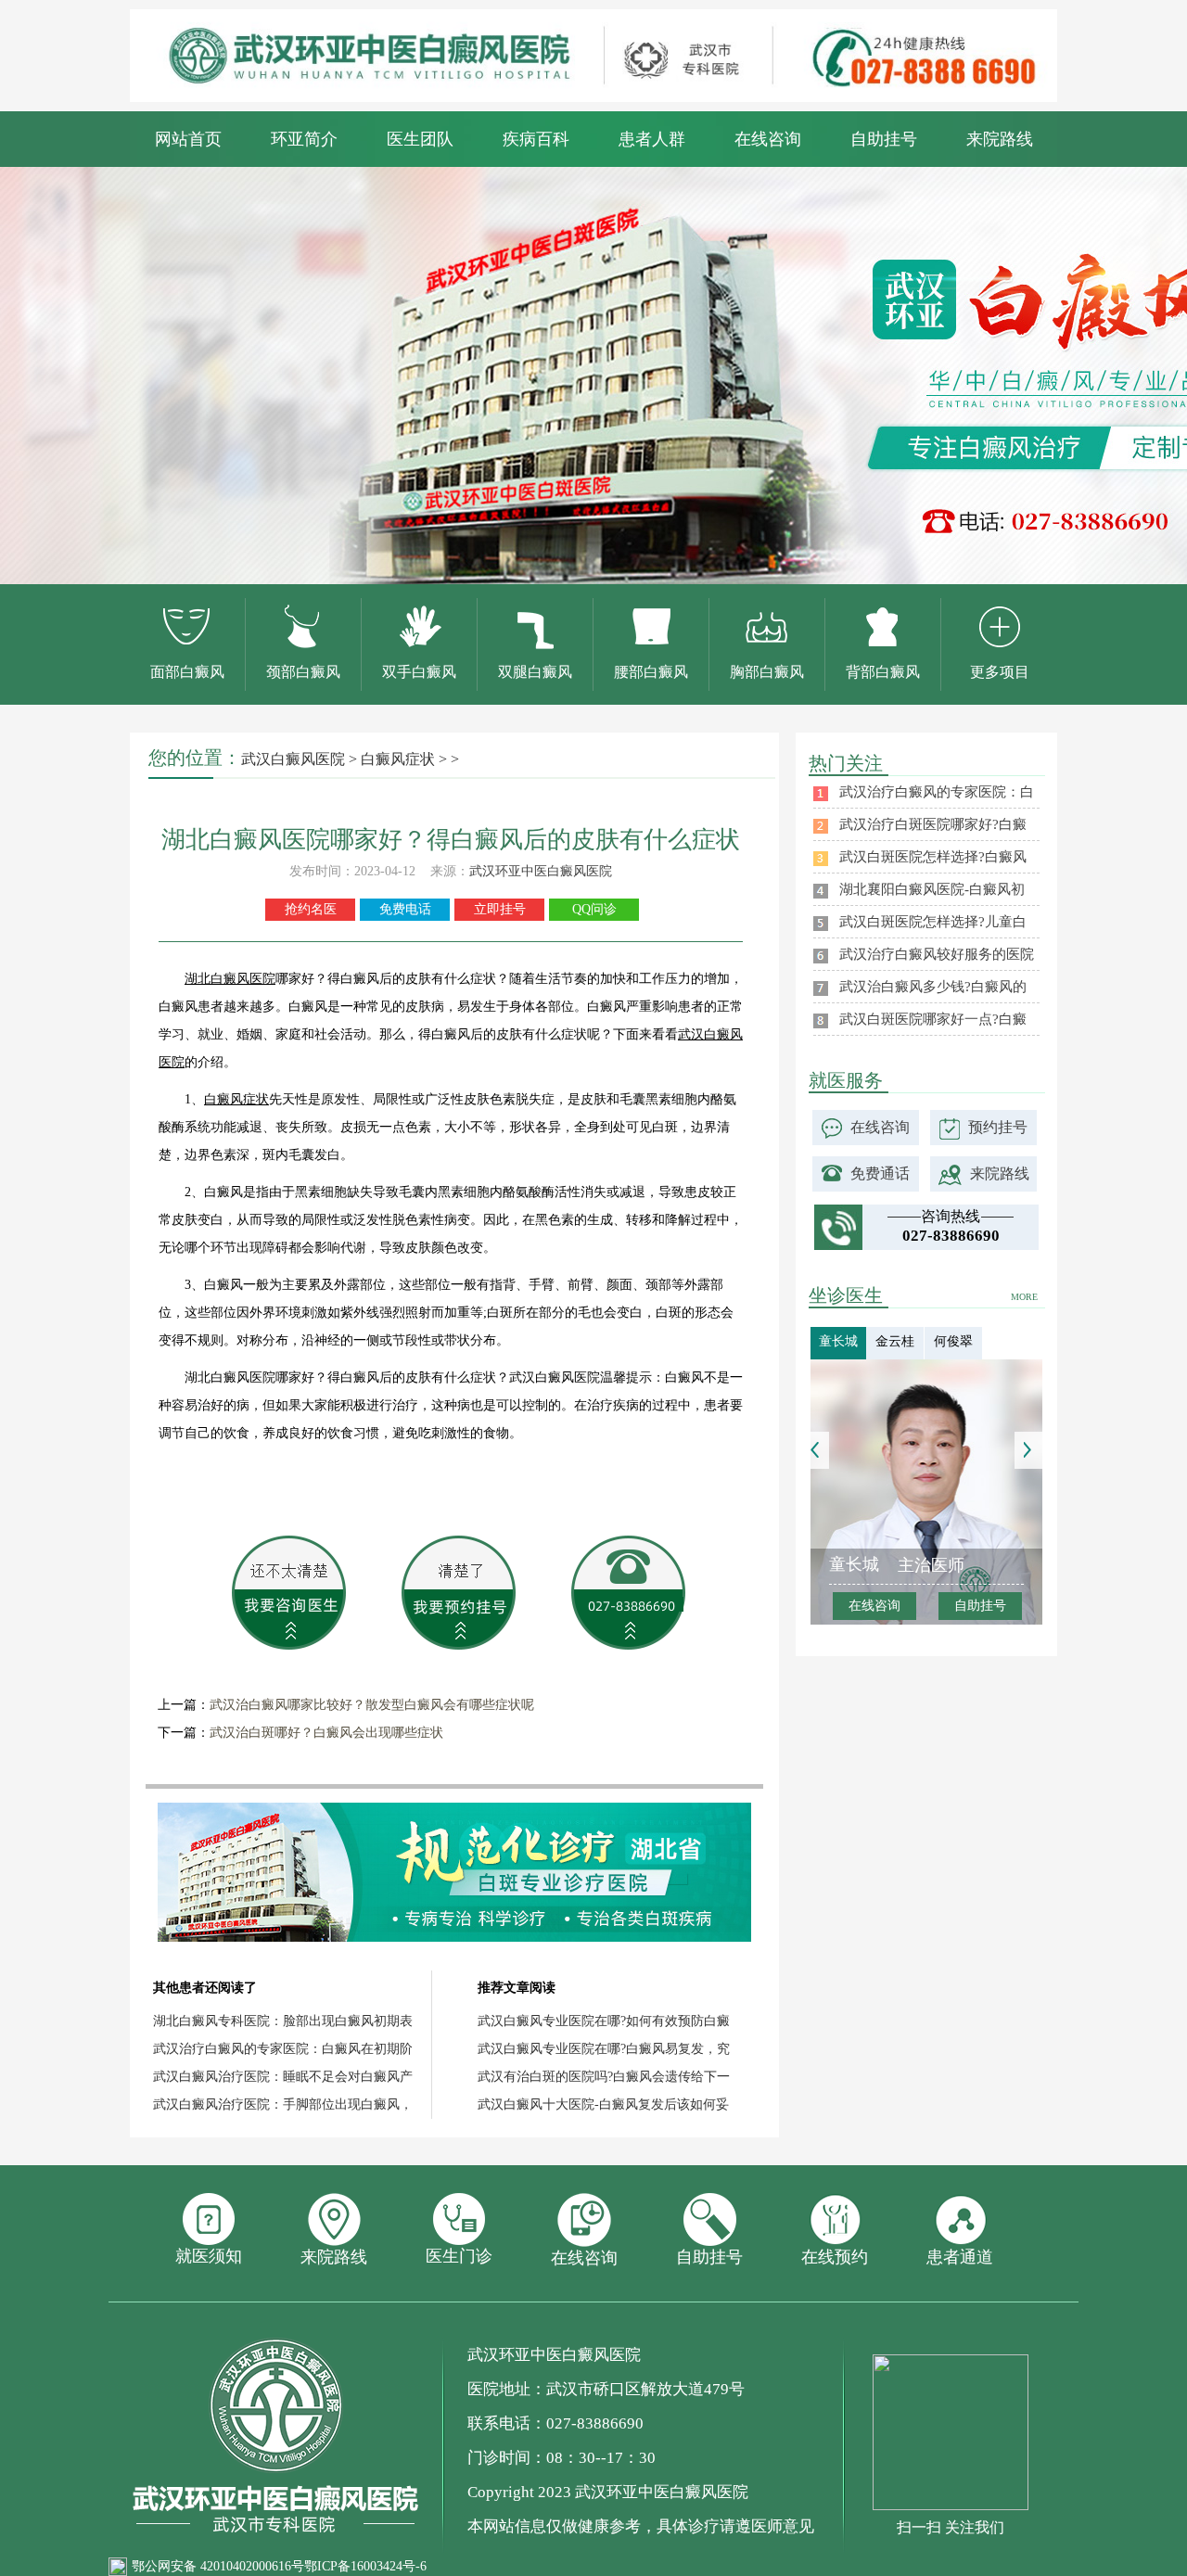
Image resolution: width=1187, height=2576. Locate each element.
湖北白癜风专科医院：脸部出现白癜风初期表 (283, 2021)
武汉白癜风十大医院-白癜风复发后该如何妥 (603, 2104)
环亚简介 (304, 139)
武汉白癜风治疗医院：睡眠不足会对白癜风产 (283, 2077)
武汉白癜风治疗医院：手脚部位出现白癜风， (283, 2104)
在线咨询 (768, 139)
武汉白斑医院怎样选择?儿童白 (933, 922)
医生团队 (420, 139)
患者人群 (652, 139)
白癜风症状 (398, 759)
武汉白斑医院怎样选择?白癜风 (933, 857)
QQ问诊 (594, 909)
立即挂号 (500, 909)
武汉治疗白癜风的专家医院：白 (937, 792)
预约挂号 (998, 1127)
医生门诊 (459, 2256)
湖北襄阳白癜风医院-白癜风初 (932, 889)
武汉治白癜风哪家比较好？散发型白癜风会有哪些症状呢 (372, 1705)
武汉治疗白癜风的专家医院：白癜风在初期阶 (283, 2049)
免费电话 (405, 909)
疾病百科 (536, 139)
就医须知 (209, 2256)
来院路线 (1000, 139)
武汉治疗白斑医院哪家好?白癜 (933, 824)
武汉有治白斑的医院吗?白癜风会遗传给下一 (604, 2077)
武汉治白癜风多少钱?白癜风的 (933, 987)
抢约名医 (311, 909)
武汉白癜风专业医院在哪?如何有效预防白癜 (604, 2021)
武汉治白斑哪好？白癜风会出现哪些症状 (326, 1733)
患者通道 (960, 2257)
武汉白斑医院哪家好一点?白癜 (933, 1019)
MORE (1024, 1297)
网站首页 (188, 139)
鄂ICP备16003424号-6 (365, 2566)
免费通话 (880, 1173)
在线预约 (835, 2257)
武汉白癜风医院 (293, 759)
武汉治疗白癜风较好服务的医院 (937, 954)
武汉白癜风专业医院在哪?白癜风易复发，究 (604, 2049)
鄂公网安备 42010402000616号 (218, 2566)
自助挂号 (884, 139)
